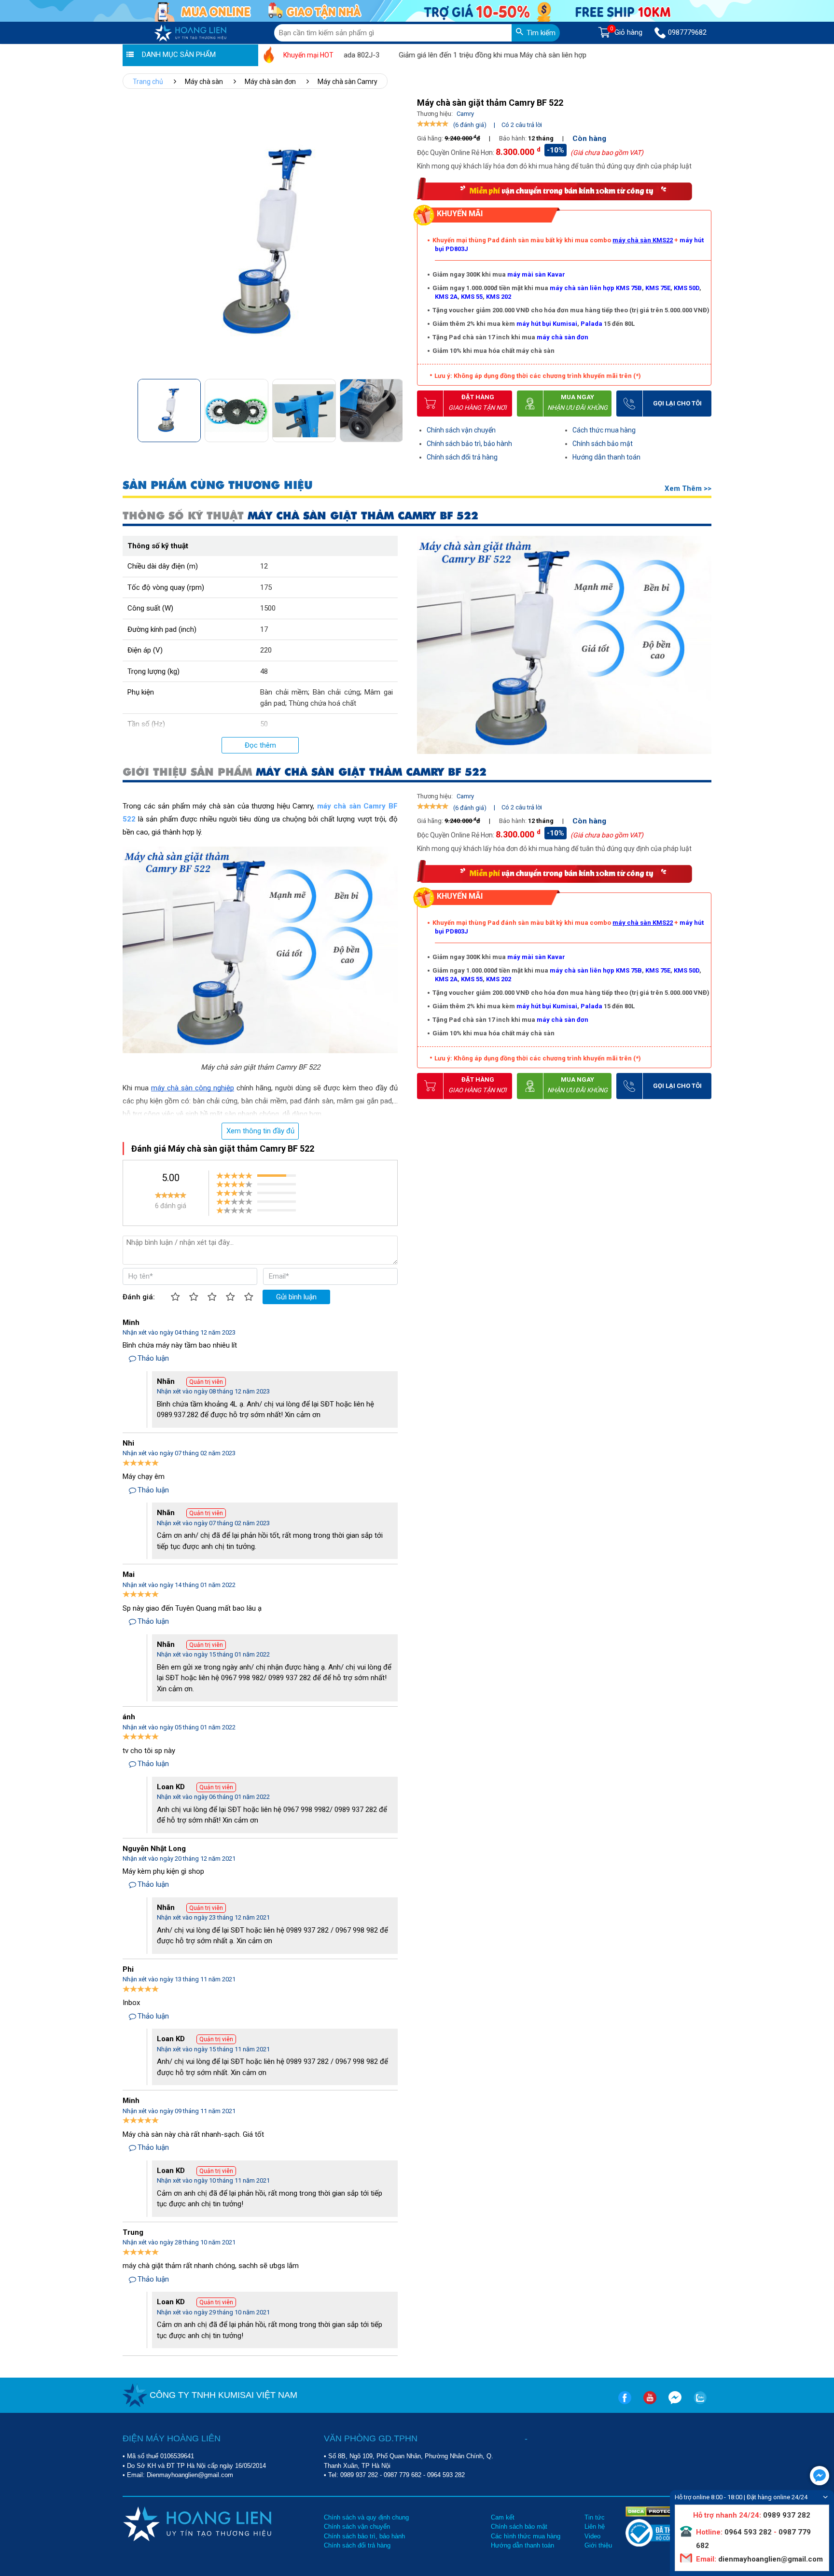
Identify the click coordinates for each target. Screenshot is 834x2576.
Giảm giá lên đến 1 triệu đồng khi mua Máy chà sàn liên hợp (444, 55)
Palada (591, 324)
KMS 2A (446, 297)
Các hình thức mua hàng (526, 2536)
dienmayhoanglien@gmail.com (770, 2559)
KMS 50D (687, 288)
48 (264, 671)
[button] (395, 408)
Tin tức (595, 2517)
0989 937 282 (359, 2475)
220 (266, 650)
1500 (268, 608)
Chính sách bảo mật (603, 444)
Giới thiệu (598, 2545)
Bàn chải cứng (336, 692)
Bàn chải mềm (284, 692)
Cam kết (503, 2517)
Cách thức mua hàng (604, 430)
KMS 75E (658, 288)
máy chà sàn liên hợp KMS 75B (596, 288)
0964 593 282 (446, 2475)
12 (264, 566)
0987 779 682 (403, 2475)
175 (266, 587)
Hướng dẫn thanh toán (606, 457)
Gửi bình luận (296, 1297)
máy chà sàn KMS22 (643, 240)
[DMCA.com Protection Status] (655, 2511)
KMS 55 (472, 297)
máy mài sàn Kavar (536, 274)
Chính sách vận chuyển (461, 430)
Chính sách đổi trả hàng (462, 457)
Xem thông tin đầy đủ (260, 1131)
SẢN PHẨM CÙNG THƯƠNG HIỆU (218, 485)
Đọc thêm (260, 745)
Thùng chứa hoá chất (322, 703)
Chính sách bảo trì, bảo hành (469, 444)
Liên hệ (595, 2527)
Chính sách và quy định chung (366, 2517)
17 (264, 629)
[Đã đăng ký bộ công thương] (662, 2544)
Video (592, 2536)
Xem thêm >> (688, 488)
